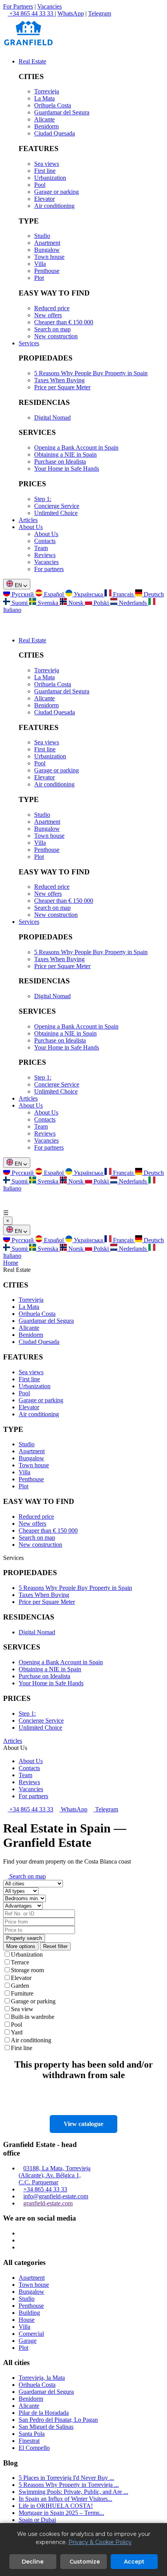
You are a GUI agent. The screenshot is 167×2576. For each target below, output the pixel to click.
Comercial (31, 2334)
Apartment (47, 243)
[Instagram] (21, 2233)
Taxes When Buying (59, 380)
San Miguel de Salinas (46, 2427)
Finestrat (29, 2441)
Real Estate (32, 61)
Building (29, 2313)
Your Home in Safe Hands (67, 469)
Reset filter (55, 1946)
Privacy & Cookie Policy (100, 2542)
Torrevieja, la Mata (42, 2378)
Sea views (47, 164)
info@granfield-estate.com (56, 2196)
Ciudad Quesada (55, 133)
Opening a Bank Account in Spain (76, 448)
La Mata (44, 98)
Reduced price (52, 308)
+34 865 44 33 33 (30, 1809)
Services (29, 343)
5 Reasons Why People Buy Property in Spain (91, 373)
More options (21, 1946)
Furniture (22, 1993)
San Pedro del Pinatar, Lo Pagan (58, 2420)
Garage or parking (57, 192)
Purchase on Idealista (60, 462)
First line (45, 171)
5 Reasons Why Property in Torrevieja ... (69, 2485)
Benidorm (46, 126)
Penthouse (47, 271)
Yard (17, 2032)
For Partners (18, 6)
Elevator (44, 199)
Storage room (27, 1970)
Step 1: (43, 499)
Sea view (22, 2009)
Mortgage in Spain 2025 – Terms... (61, 2513)
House (27, 2320)
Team (41, 548)
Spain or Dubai (37, 2520)
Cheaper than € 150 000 (64, 322)
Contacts (45, 541)
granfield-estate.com (48, 2203)
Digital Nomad (52, 418)
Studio (42, 236)
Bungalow (47, 250)
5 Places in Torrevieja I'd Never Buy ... (66, 2478)
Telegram (100, 13)
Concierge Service (57, 506)
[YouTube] (21, 2247)
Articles (28, 520)
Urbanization (50, 178)
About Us (31, 527)
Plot (39, 278)
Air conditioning (54, 206)
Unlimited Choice (56, 513)
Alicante (44, 119)
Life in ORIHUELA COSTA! (56, 2506)
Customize (85, 2562)
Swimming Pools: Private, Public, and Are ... (73, 2492)
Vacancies (50, 6)
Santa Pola (32, 2434)
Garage (28, 2341)
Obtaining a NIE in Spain (65, 455)
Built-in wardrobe (33, 2017)
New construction (56, 336)
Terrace (20, 1962)
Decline (33, 2562)
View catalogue (83, 2124)
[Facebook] (21, 2240)
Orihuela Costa (53, 105)
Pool (40, 185)
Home (11, 1263)
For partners (49, 569)
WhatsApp (71, 13)
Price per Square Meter (62, 387)
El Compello (34, 2448)
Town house (49, 257)
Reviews (45, 555)
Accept (134, 2562)
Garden (20, 1986)
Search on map (52, 329)
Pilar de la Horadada (44, 2413)
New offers (48, 315)
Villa (40, 264)
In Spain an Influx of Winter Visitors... (65, 2499)
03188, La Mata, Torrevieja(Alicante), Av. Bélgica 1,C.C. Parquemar (55, 2175)
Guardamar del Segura (62, 112)
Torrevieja (47, 91)
